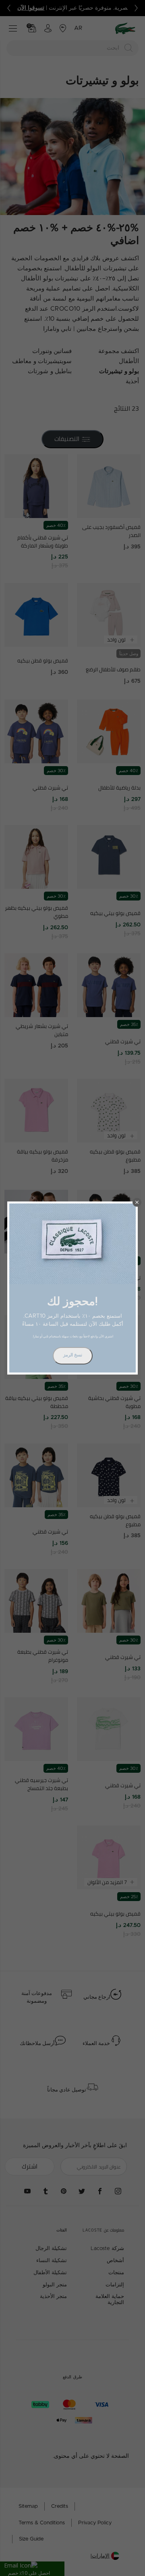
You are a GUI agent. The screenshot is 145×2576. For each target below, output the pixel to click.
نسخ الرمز (73, 1355)
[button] (137, 1202)
